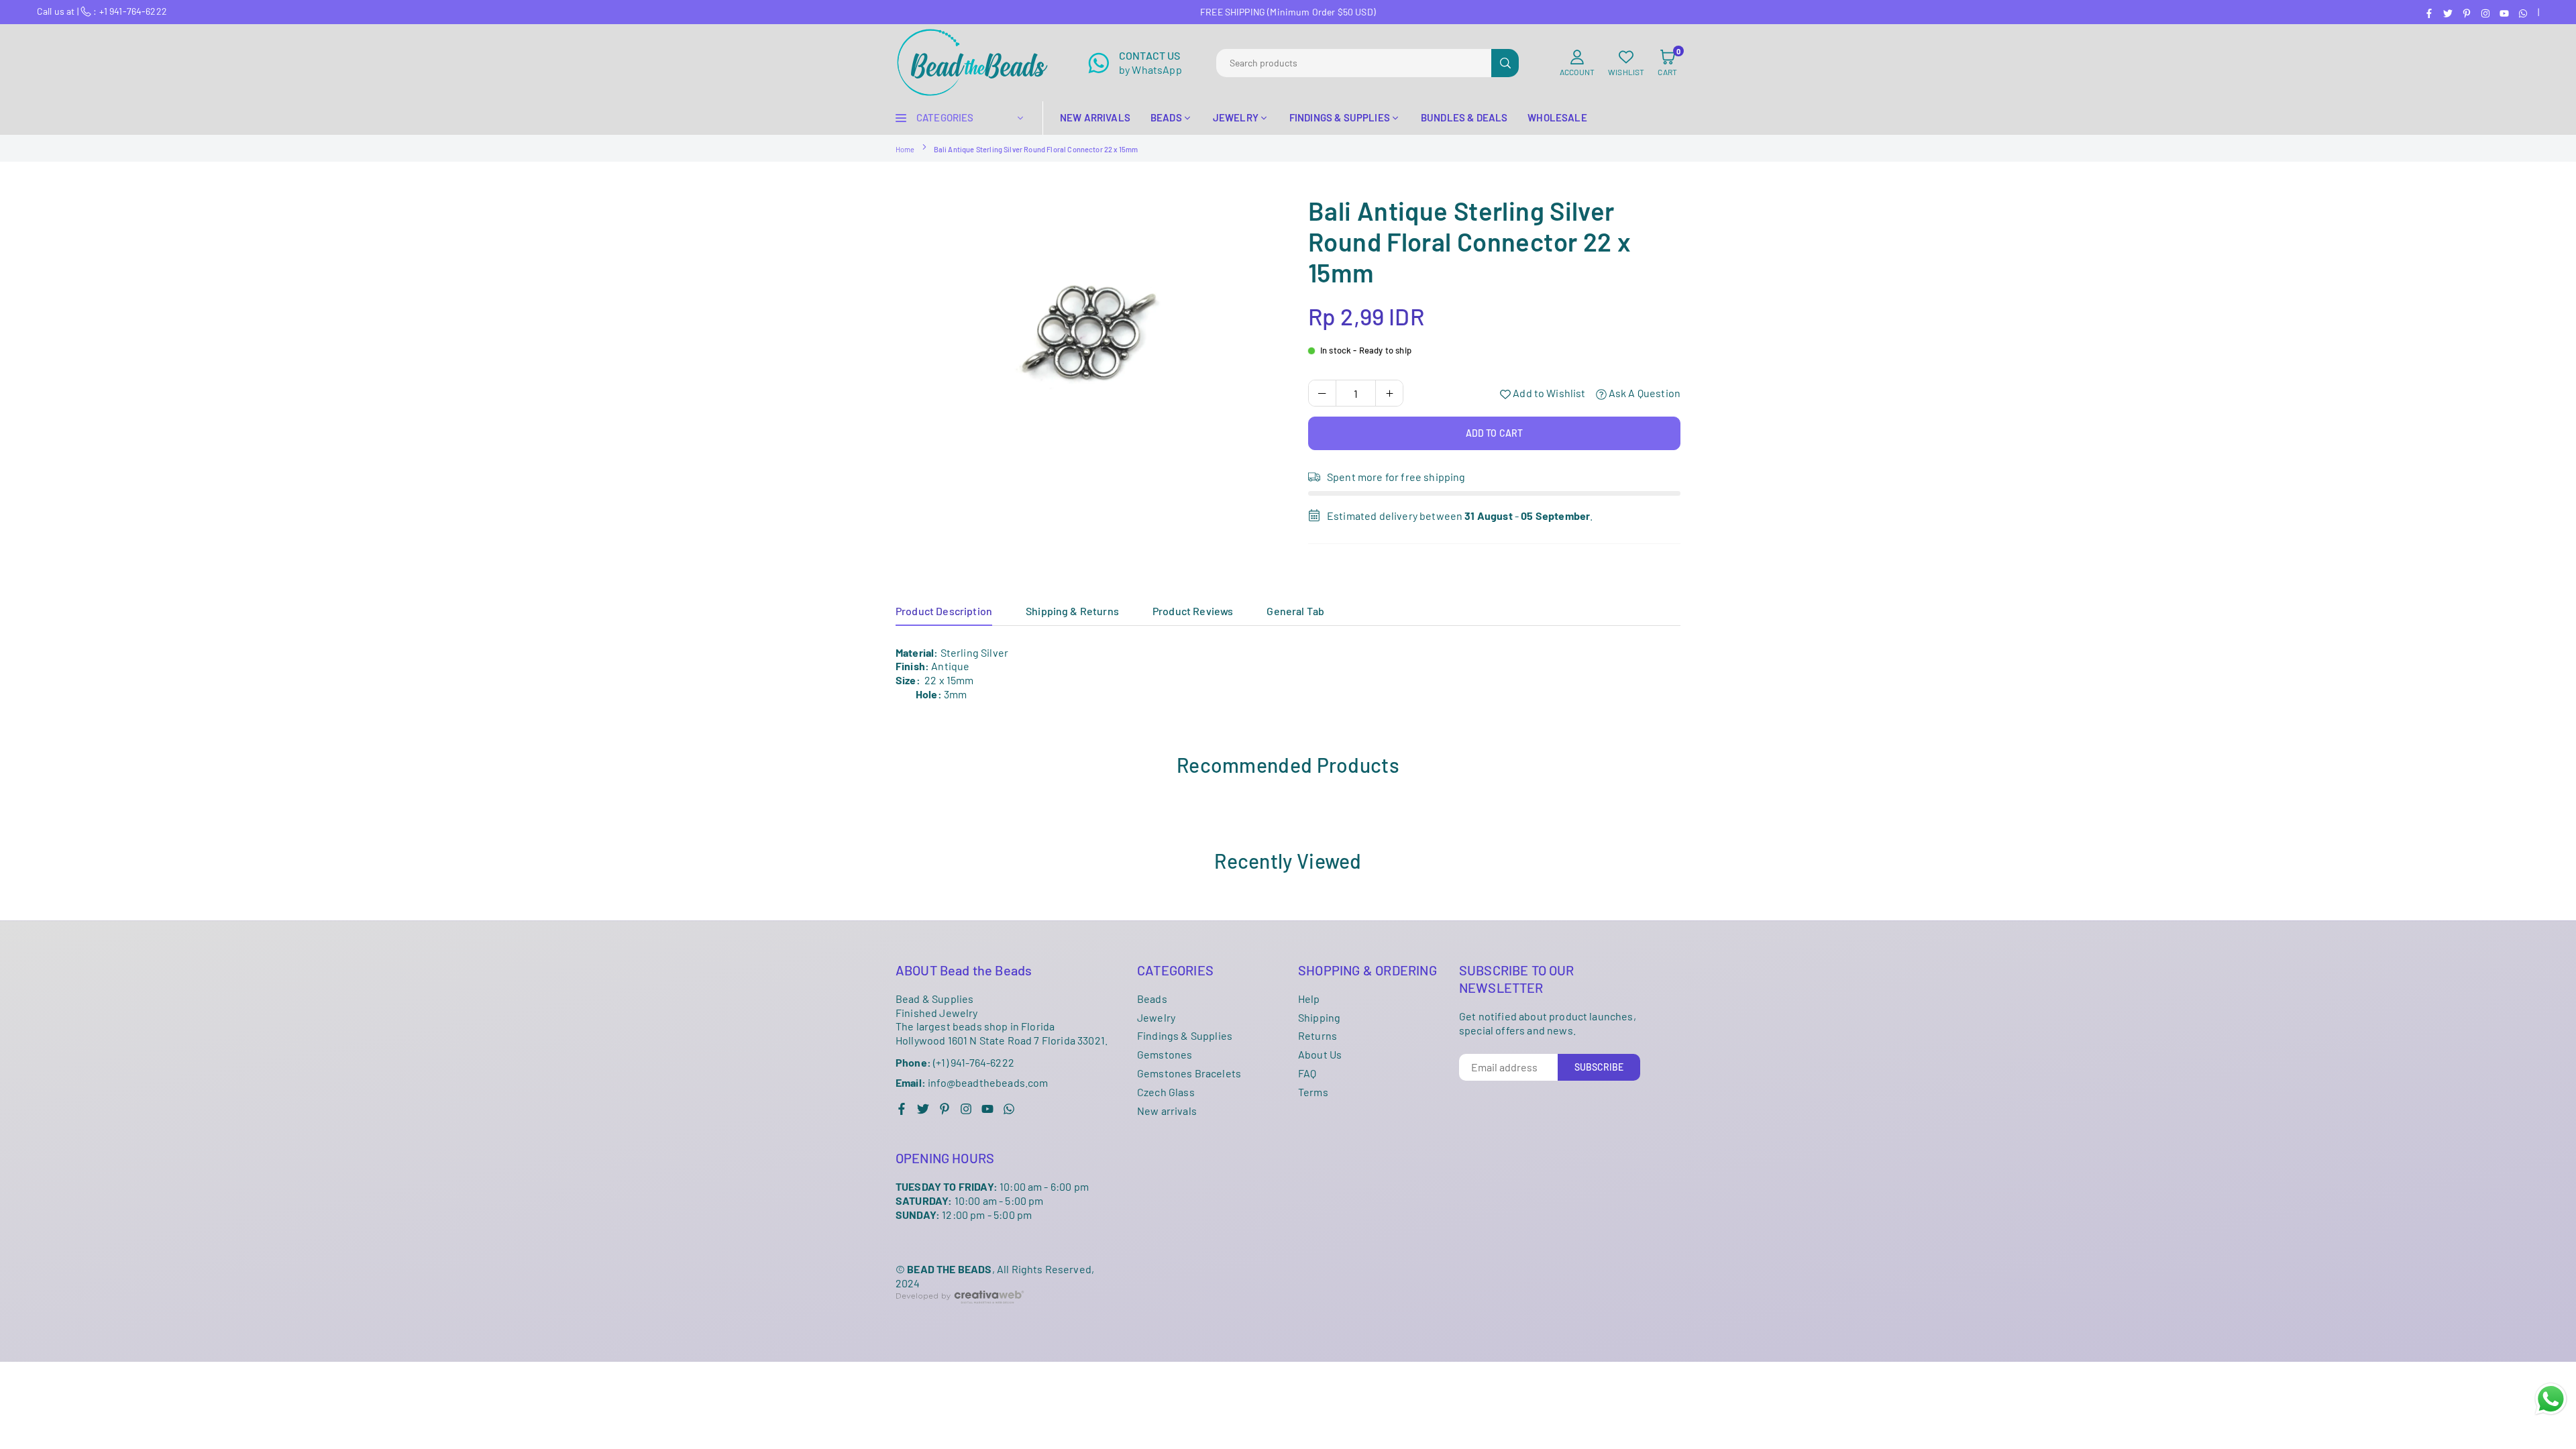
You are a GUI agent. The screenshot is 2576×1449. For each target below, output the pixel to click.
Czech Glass (1166, 1092)
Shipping (1319, 1017)
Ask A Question (1644, 393)
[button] (1667, 63)
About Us (1320, 1054)
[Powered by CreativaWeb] (960, 1314)
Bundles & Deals (1464, 117)
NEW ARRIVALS (1095, 117)
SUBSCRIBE (1599, 1067)
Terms (1313, 1092)
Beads (1152, 999)
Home (905, 149)
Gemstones (1165, 1054)
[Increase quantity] (1389, 393)
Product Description (944, 611)
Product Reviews (1193, 611)
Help (1309, 999)
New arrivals (1167, 1111)
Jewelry (1156, 1017)
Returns (1318, 1035)
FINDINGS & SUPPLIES (1340, 117)
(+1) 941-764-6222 (955, 1062)
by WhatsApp (1150, 62)
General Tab (1295, 611)
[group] (1087, 323)
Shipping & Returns (1072, 611)
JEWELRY (1236, 117)
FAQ (1307, 1073)
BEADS (1166, 117)
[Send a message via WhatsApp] (2551, 1399)
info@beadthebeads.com (972, 1083)
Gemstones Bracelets (1189, 1073)
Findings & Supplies (1185, 1035)
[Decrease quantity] (1322, 393)
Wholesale (1557, 117)
